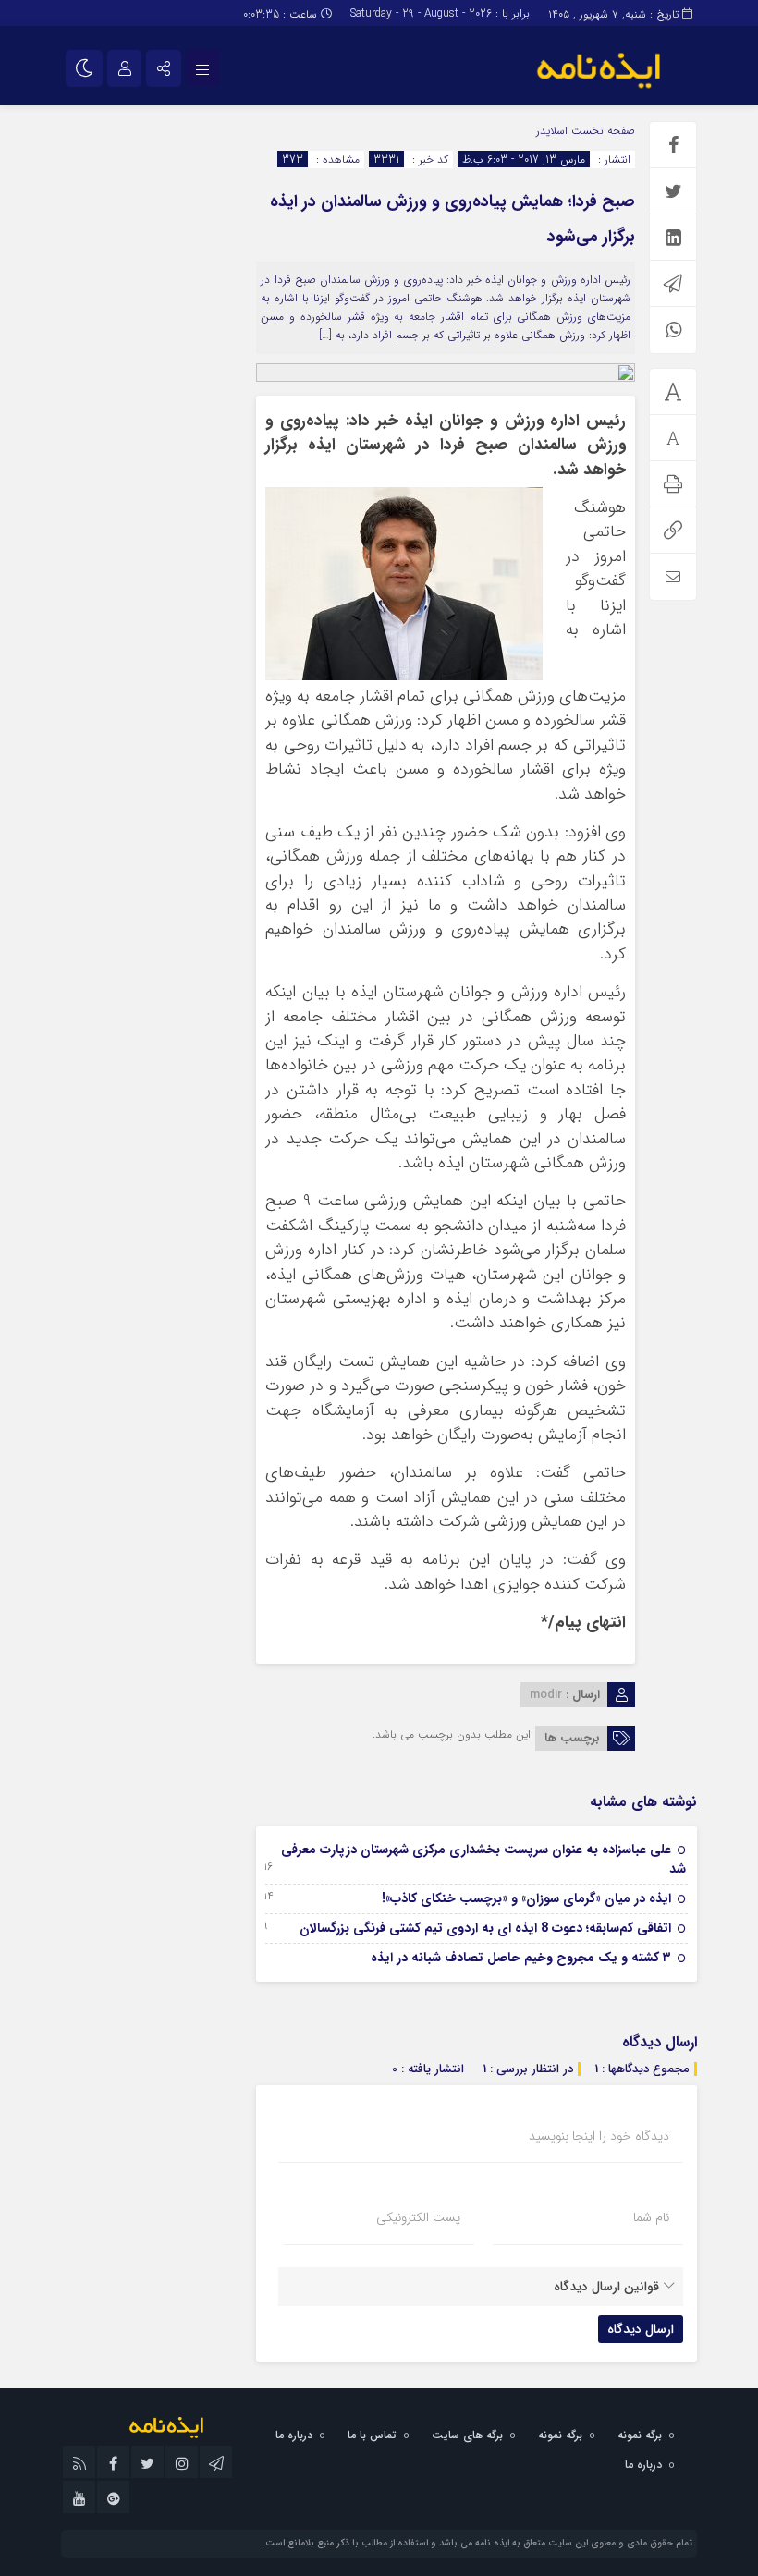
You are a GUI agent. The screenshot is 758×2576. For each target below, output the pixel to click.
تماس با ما (372, 2435)
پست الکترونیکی (418, 2217)
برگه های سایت (467, 2435)
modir (546, 1695)
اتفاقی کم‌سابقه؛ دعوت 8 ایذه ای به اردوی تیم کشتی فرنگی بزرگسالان (485, 1928)
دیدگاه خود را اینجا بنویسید (599, 2136)
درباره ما (294, 2435)
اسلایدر (552, 131)
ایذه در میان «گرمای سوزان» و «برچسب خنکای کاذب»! (526, 1898)
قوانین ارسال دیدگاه (606, 2287)
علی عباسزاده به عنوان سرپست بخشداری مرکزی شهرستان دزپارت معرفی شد (483, 1859)
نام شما (651, 2217)
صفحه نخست (601, 131)
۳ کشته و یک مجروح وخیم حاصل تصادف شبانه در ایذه (521, 1958)
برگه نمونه (640, 2435)
